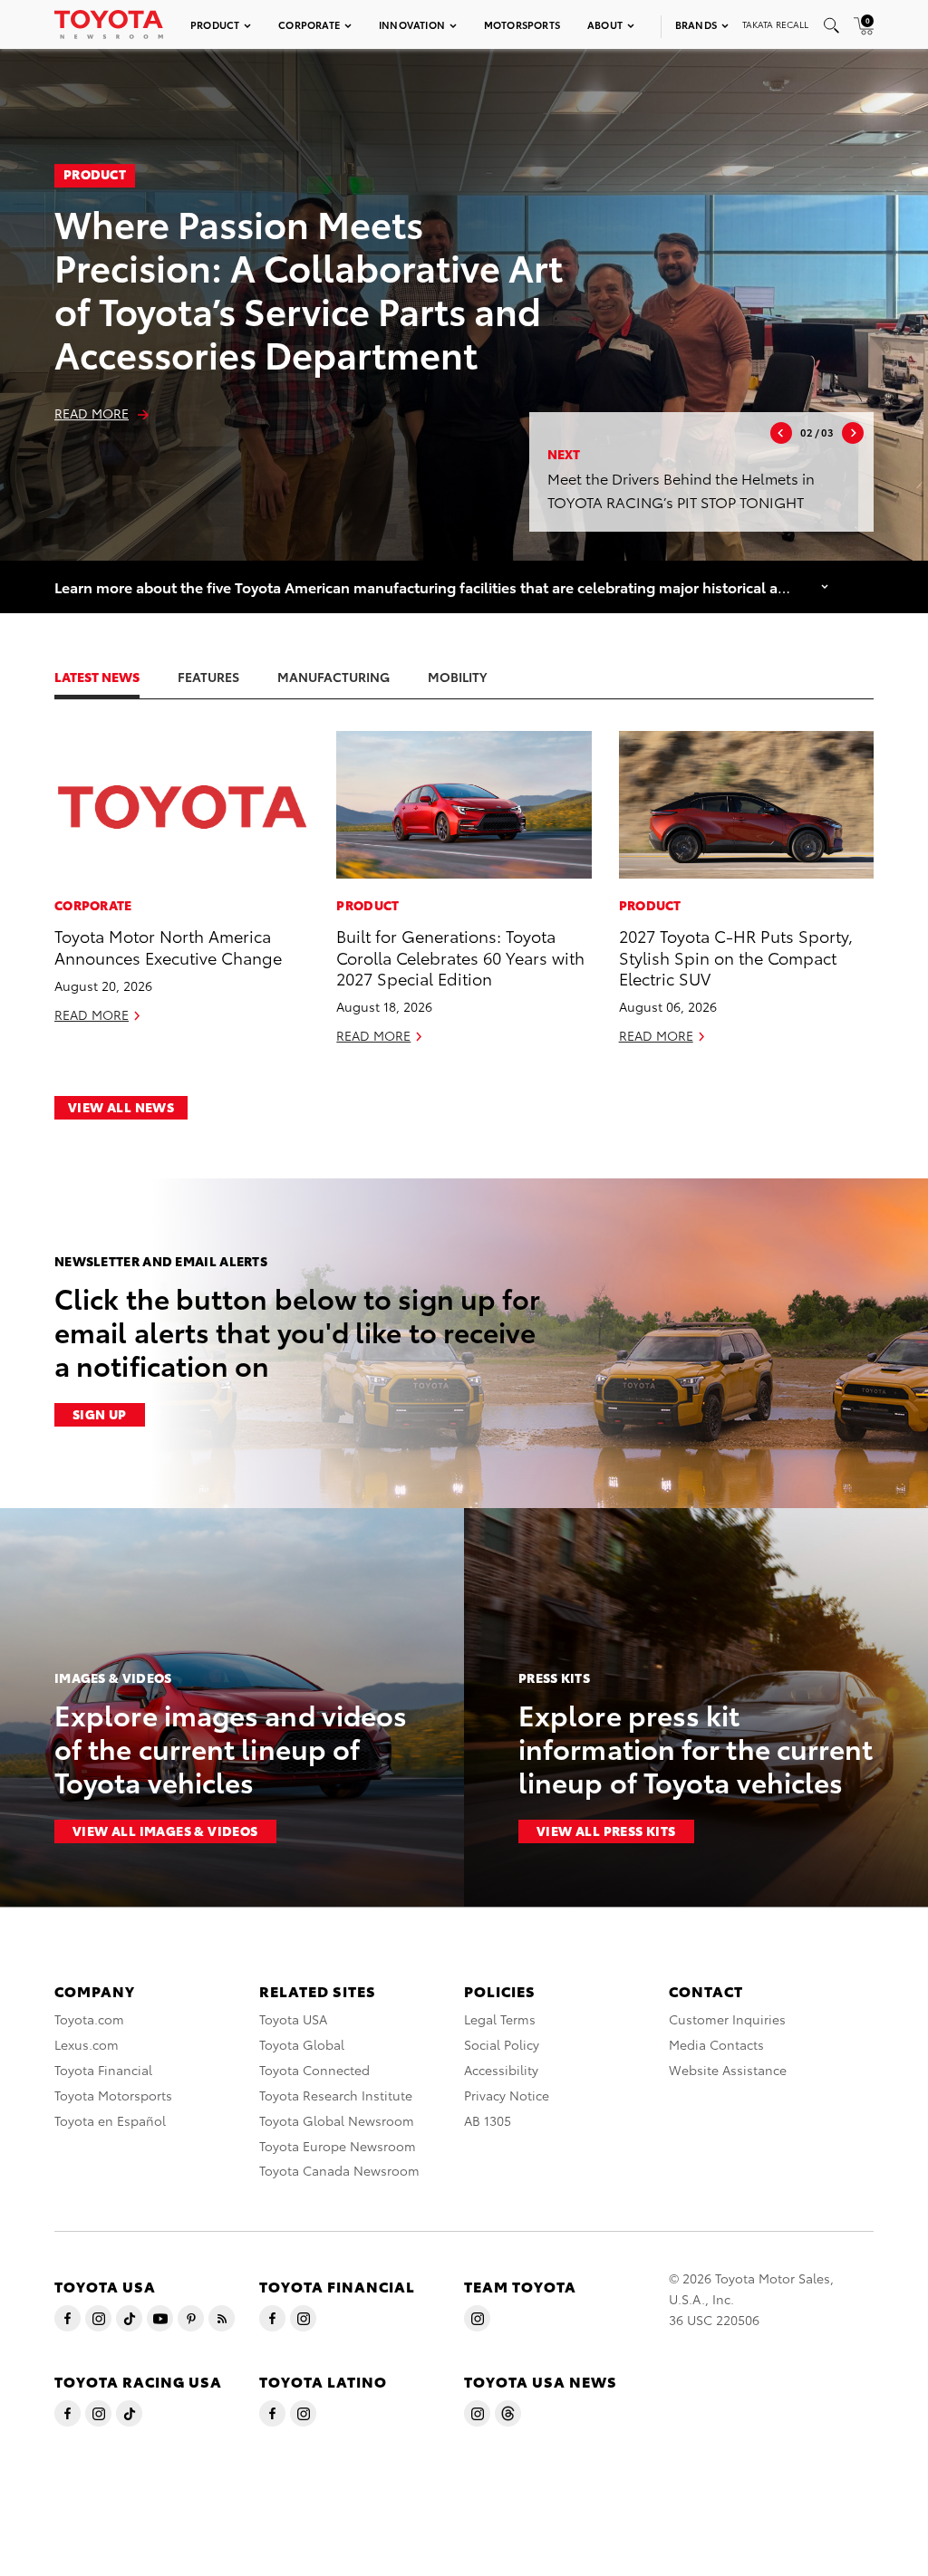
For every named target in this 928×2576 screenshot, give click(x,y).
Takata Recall (775, 24)
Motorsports (522, 24)
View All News (121, 1107)
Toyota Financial (103, 2070)
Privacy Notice (507, 2095)
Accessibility (501, 2070)
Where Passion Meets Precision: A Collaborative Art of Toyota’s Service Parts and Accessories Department (309, 288)
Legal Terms (500, 2019)
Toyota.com (89, 2019)
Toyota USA (293, 2019)
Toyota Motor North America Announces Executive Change (168, 946)
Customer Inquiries (727, 2019)
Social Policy (502, 2044)
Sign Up (100, 1414)
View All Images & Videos (165, 1831)
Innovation (412, 24)
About (605, 24)
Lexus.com (87, 2044)
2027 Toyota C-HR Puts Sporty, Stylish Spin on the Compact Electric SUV (736, 956)
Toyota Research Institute (336, 2095)
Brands (696, 24)
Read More (92, 413)
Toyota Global (302, 2044)
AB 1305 (488, 2120)
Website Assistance (728, 2070)
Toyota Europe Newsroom (338, 2146)
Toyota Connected (314, 2070)
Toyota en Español (110, 2120)
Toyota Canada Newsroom (339, 2170)
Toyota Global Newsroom (337, 2120)
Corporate (309, 24)
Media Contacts (716, 2044)
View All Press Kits (606, 1831)
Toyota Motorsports (113, 2095)
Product (215, 24)
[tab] (115, 677)
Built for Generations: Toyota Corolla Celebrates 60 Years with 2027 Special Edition (460, 956)
